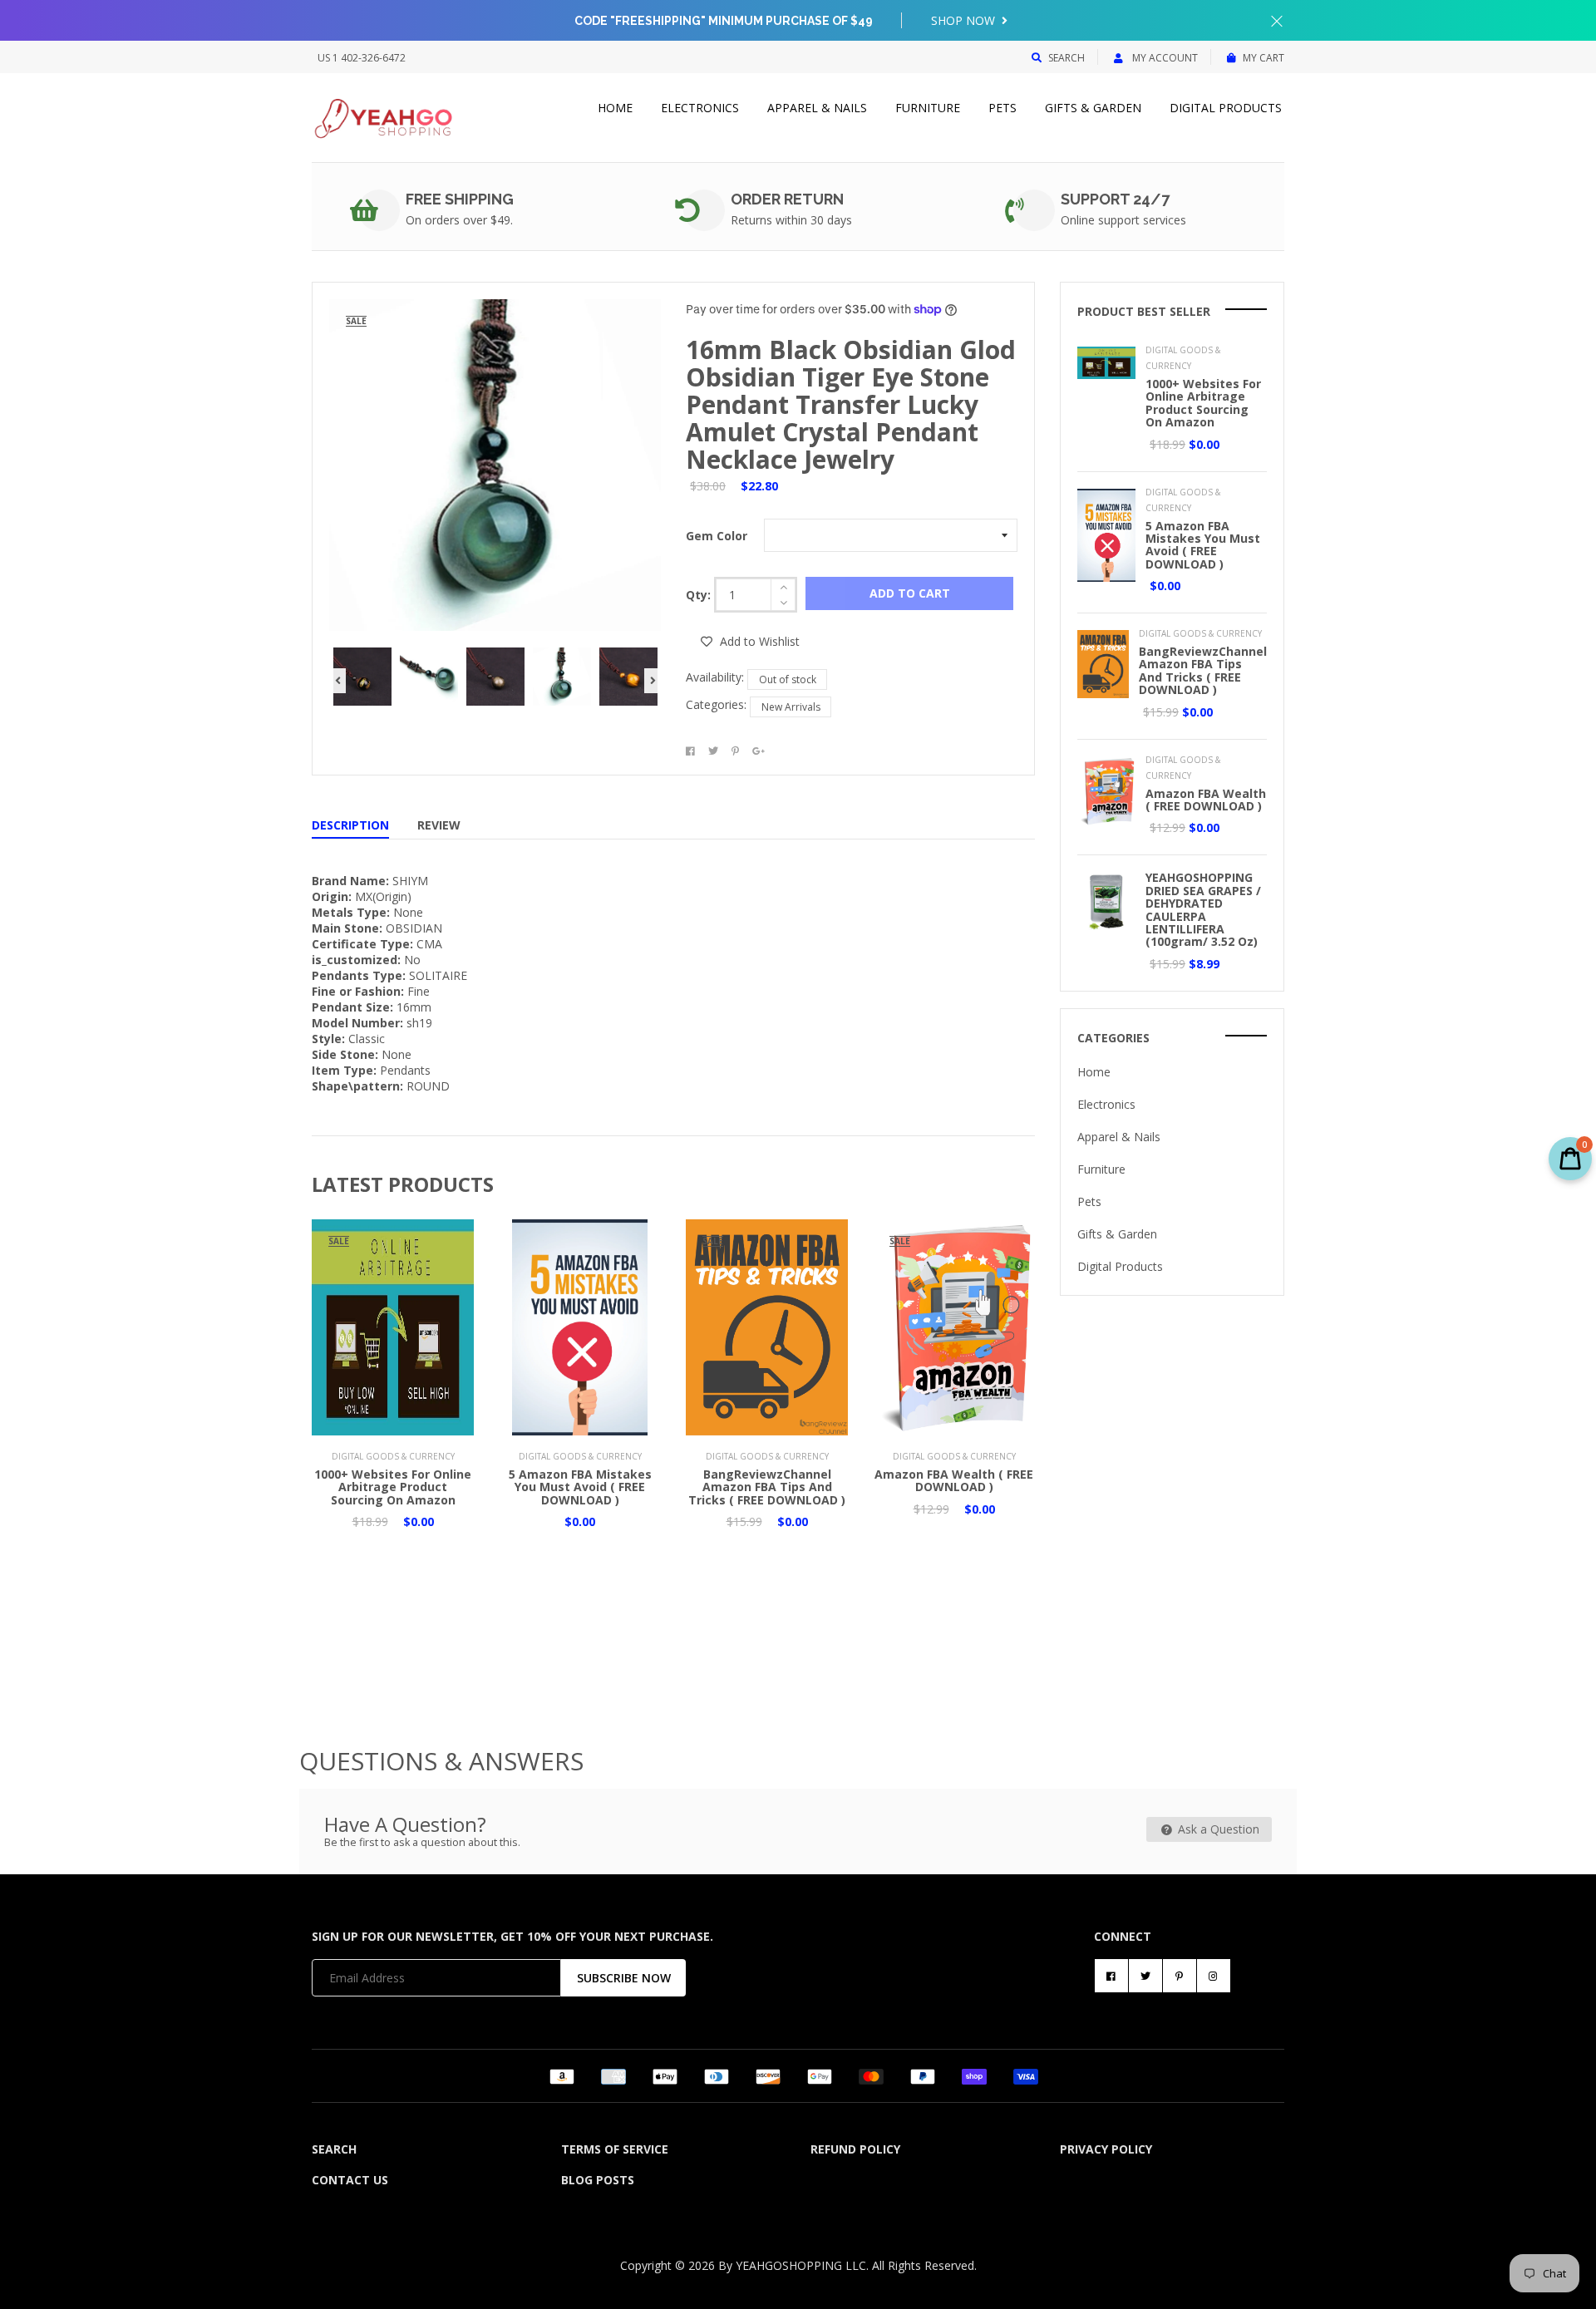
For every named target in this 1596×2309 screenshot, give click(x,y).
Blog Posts (598, 2180)
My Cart (1263, 58)
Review (439, 825)
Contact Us (350, 2180)
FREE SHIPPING (460, 199)
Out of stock (788, 679)
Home (615, 108)
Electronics (700, 108)
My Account (1164, 58)
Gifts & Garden (1093, 108)
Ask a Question (1217, 1829)
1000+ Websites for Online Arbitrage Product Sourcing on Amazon (393, 1487)
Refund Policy (855, 2149)
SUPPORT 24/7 (1115, 199)
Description (350, 825)
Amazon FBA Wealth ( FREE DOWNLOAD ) (954, 1480)
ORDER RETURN (787, 199)
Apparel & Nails (817, 108)
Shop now (965, 20)
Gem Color (717, 536)
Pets (1002, 108)
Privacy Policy (1106, 2149)
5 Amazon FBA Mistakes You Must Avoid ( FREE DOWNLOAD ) (580, 1487)
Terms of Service (615, 2149)
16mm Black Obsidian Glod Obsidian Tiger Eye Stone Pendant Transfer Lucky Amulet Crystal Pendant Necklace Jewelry (851, 404)
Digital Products (1226, 108)
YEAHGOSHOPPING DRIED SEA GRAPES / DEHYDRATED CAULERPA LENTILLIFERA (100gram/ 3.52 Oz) (1203, 909)
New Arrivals (791, 707)
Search (1066, 58)
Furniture (928, 108)
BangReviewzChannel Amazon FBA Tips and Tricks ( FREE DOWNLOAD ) (767, 1487)
